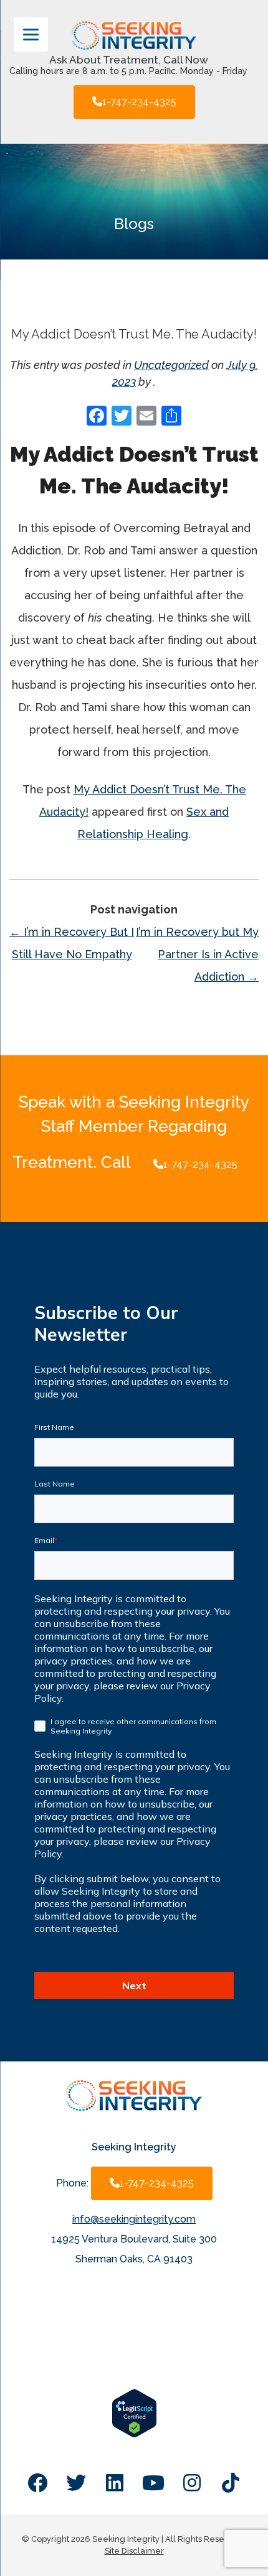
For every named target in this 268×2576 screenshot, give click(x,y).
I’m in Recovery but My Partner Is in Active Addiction (197, 954)
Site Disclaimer (134, 2551)
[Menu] (31, 35)
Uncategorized (171, 365)
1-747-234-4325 (139, 102)
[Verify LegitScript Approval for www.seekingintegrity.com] (134, 2434)
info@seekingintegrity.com (134, 2219)
